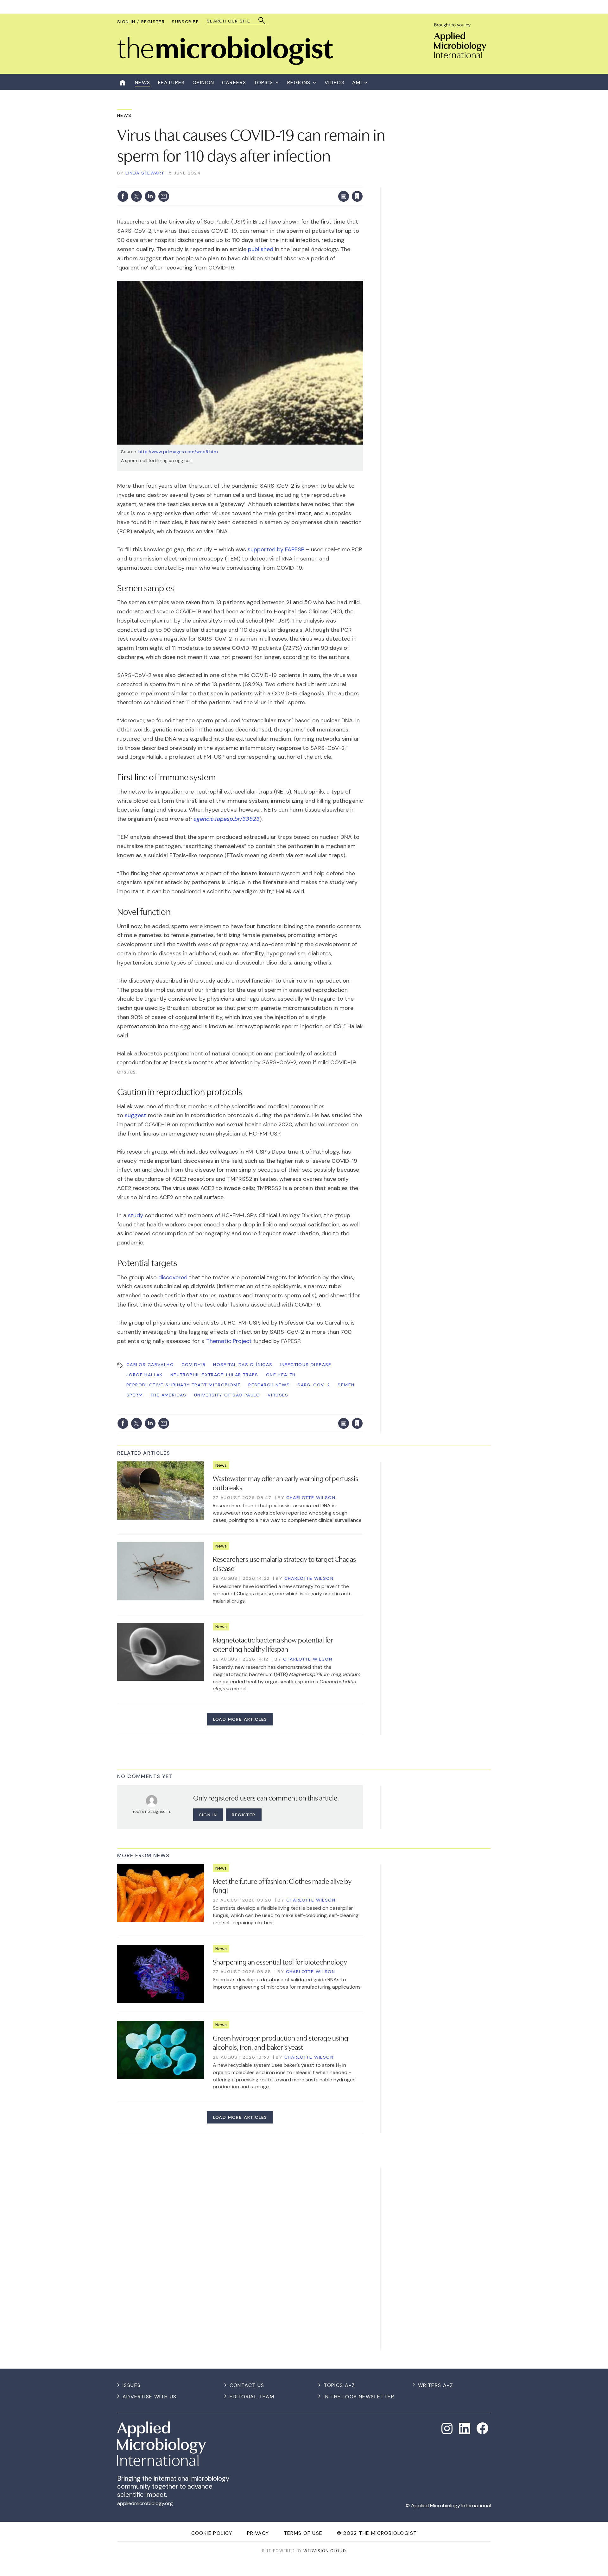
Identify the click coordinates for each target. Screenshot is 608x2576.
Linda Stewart (145, 173)
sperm (135, 1395)
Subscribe (185, 22)
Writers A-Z (436, 2385)
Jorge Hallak (145, 1375)
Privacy (258, 2533)
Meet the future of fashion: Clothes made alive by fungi (282, 1885)
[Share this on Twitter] (136, 196)
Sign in (274, 183)
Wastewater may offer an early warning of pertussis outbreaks (285, 1482)
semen (346, 1385)
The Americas (168, 1395)
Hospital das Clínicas (243, 1364)
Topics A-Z (339, 2385)
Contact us (247, 2385)
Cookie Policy (212, 2533)
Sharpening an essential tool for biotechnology (280, 1961)
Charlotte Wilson (311, 1497)
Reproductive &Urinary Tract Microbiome (184, 1385)
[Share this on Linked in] (150, 196)
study (136, 1215)
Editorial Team (252, 2397)
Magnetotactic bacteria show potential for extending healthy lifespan (273, 1644)
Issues (132, 2385)
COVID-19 (193, 1364)
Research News (269, 1385)
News (124, 115)
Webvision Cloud (325, 2551)
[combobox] (234, 21)
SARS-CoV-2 (314, 1385)
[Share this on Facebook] (123, 196)
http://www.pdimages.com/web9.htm (178, 452)
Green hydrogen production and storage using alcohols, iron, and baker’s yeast (281, 2042)
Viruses (278, 1395)
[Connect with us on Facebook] (482, 2428)
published (261, 249)
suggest (136, 1115)
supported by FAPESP (276, 549)
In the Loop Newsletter (359, 2397)
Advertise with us (150, 2397)
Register (244, 1815)
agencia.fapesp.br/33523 (227, 819)
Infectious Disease (306, 1364)
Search (262, 20)
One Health (281, 1375)
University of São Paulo (227, 1395)
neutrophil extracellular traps (214, 1375)
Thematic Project (229, 1341)
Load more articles (240, 1719)
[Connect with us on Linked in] (465, 2428)
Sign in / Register (141, 22)
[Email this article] (164, 196)
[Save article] (357, 196)
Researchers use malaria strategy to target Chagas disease (284, 1563)
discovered (173, 1277)
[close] (362, 183)
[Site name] (225, 63)
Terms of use (303, 2533)
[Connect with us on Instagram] (447, 2428)
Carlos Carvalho (150, 1364)
